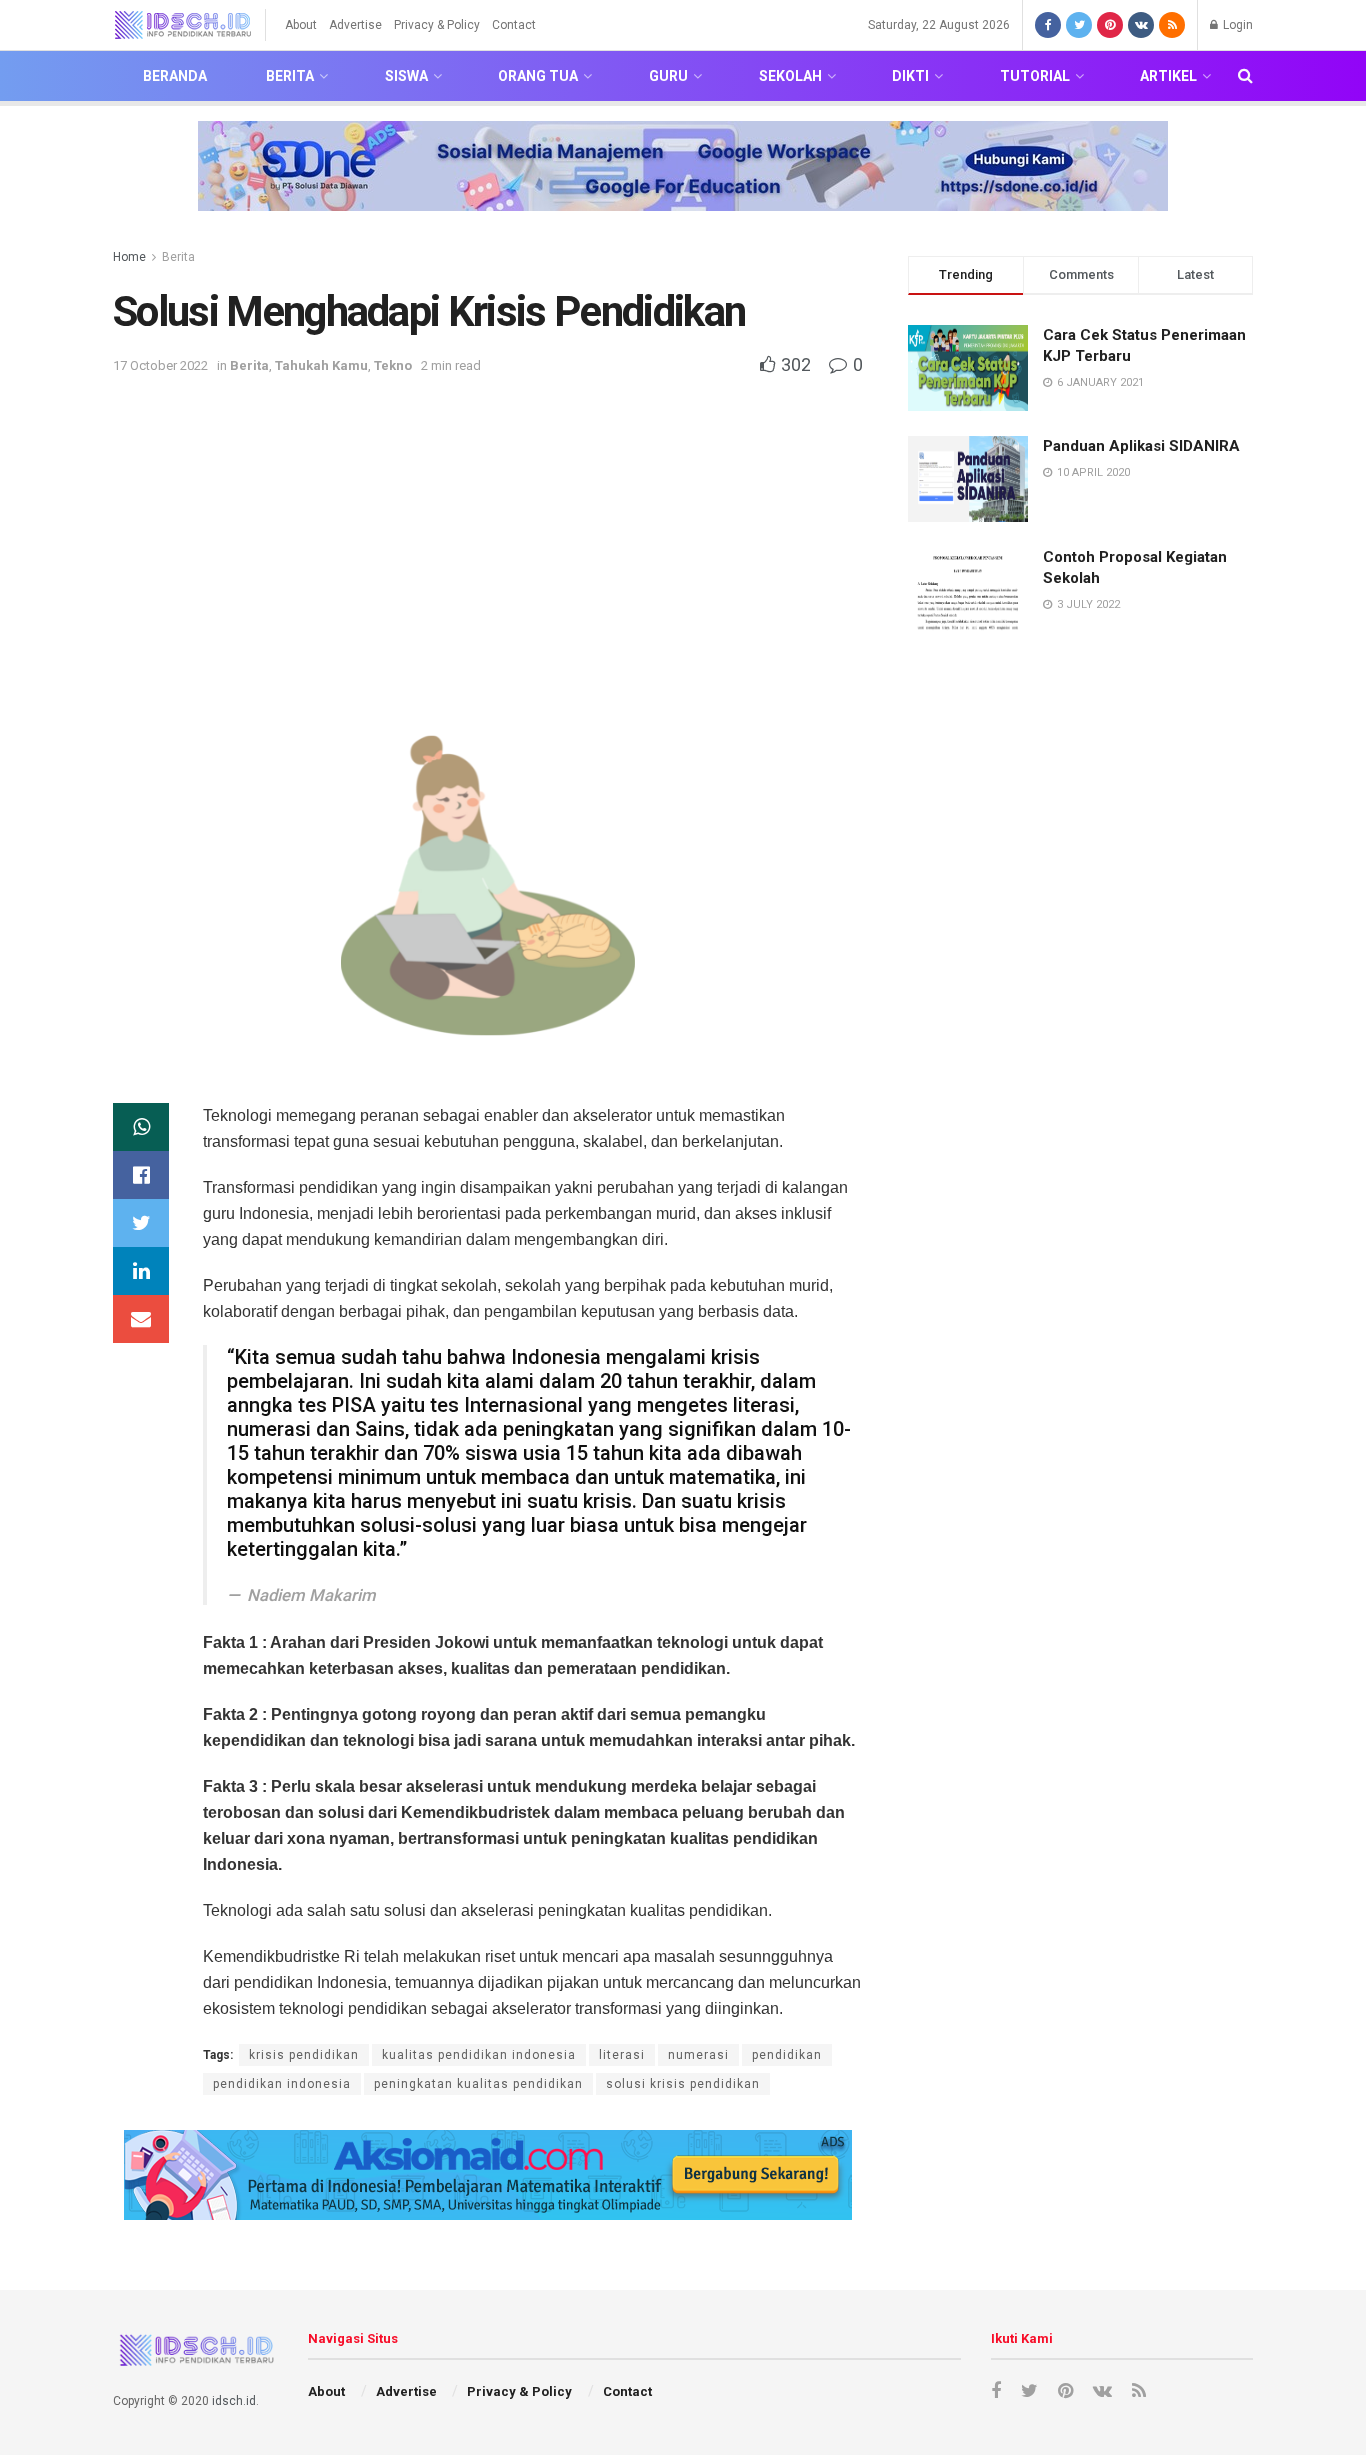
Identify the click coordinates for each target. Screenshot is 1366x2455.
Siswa (406, 76)
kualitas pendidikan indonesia (479, 2055)
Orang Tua (538, 76)
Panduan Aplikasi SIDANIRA (1141, 446)
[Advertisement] (488, 528)
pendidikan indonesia (282, 2084)
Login (1236, 25)
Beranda (175, 76)
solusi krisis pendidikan (683, 2084)
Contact (514, 25)
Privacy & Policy (437, 25)
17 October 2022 (160, 365)
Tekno (393, 365)
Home (129, 257)
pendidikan (787, 2055)
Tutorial (1035, 76)
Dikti (910, 76)
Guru (668, 76)
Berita (290, 76)
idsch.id (234, 2401)
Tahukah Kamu (321, 365)
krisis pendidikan (304, 2055)
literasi (622, 2055)
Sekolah (790, 76)
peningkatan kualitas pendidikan (478, 2084)
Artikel (1168, 76)
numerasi (698, 2055)
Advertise (355, 25)
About (301, 25)
